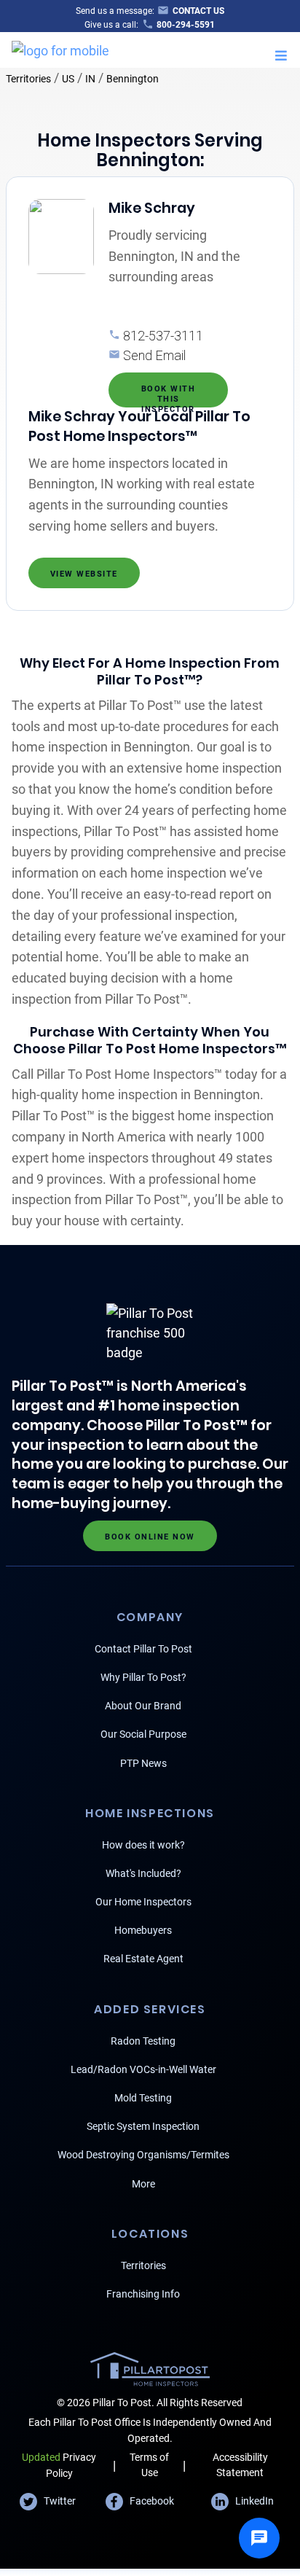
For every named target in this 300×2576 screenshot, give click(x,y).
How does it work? (143, 1845)
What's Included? (143, 1873)
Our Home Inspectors (143, 1902)
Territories (28, 79)
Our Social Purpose (143, 1734)
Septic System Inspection (143, 2126)
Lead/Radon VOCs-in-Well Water (143, 2069)
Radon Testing (143, 2041)
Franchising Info (143, 2294)
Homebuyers (143, 1930)
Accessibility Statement (240, 2465)
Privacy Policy (59, 2465)
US (68, 79)
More (143, 2184)
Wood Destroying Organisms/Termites (143, 2155)
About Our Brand (143, 1706)
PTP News (143, 1763)
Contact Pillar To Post (143, 1649)
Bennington (133, 79)
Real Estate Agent (143, 1959)
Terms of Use (149, 2465)
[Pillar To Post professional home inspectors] (60, 48)
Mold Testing (143, 2098)
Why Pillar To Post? (143, 1677)
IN (90, 79)
